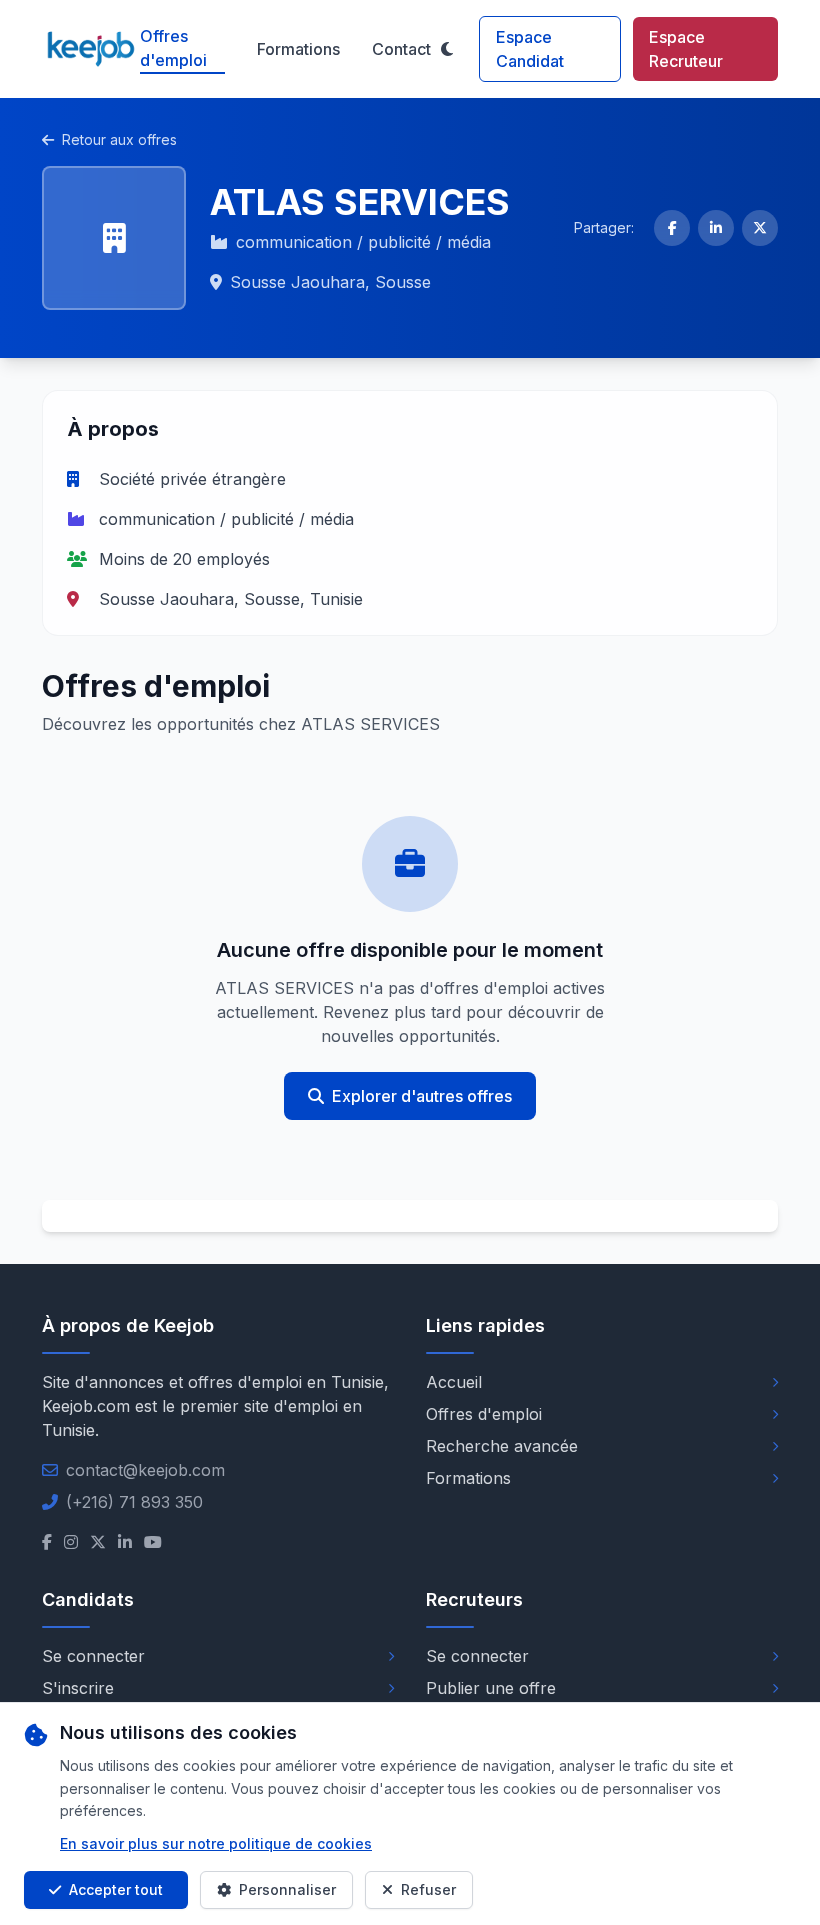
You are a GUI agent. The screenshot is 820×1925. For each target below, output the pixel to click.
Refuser (428, 1889)
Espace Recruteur (686, 49)
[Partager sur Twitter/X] (760, 228)
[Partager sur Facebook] (672, 228)
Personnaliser (287, 1889)
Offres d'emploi (173, 48)
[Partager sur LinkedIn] (716, 228)
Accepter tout (116, 1889)
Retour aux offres (119, 139)
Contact (401, 49)
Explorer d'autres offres (422, 1096)
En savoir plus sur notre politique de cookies (216, 1843)
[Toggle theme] (447, 49)
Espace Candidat (530, 49)
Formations (298, 49)
